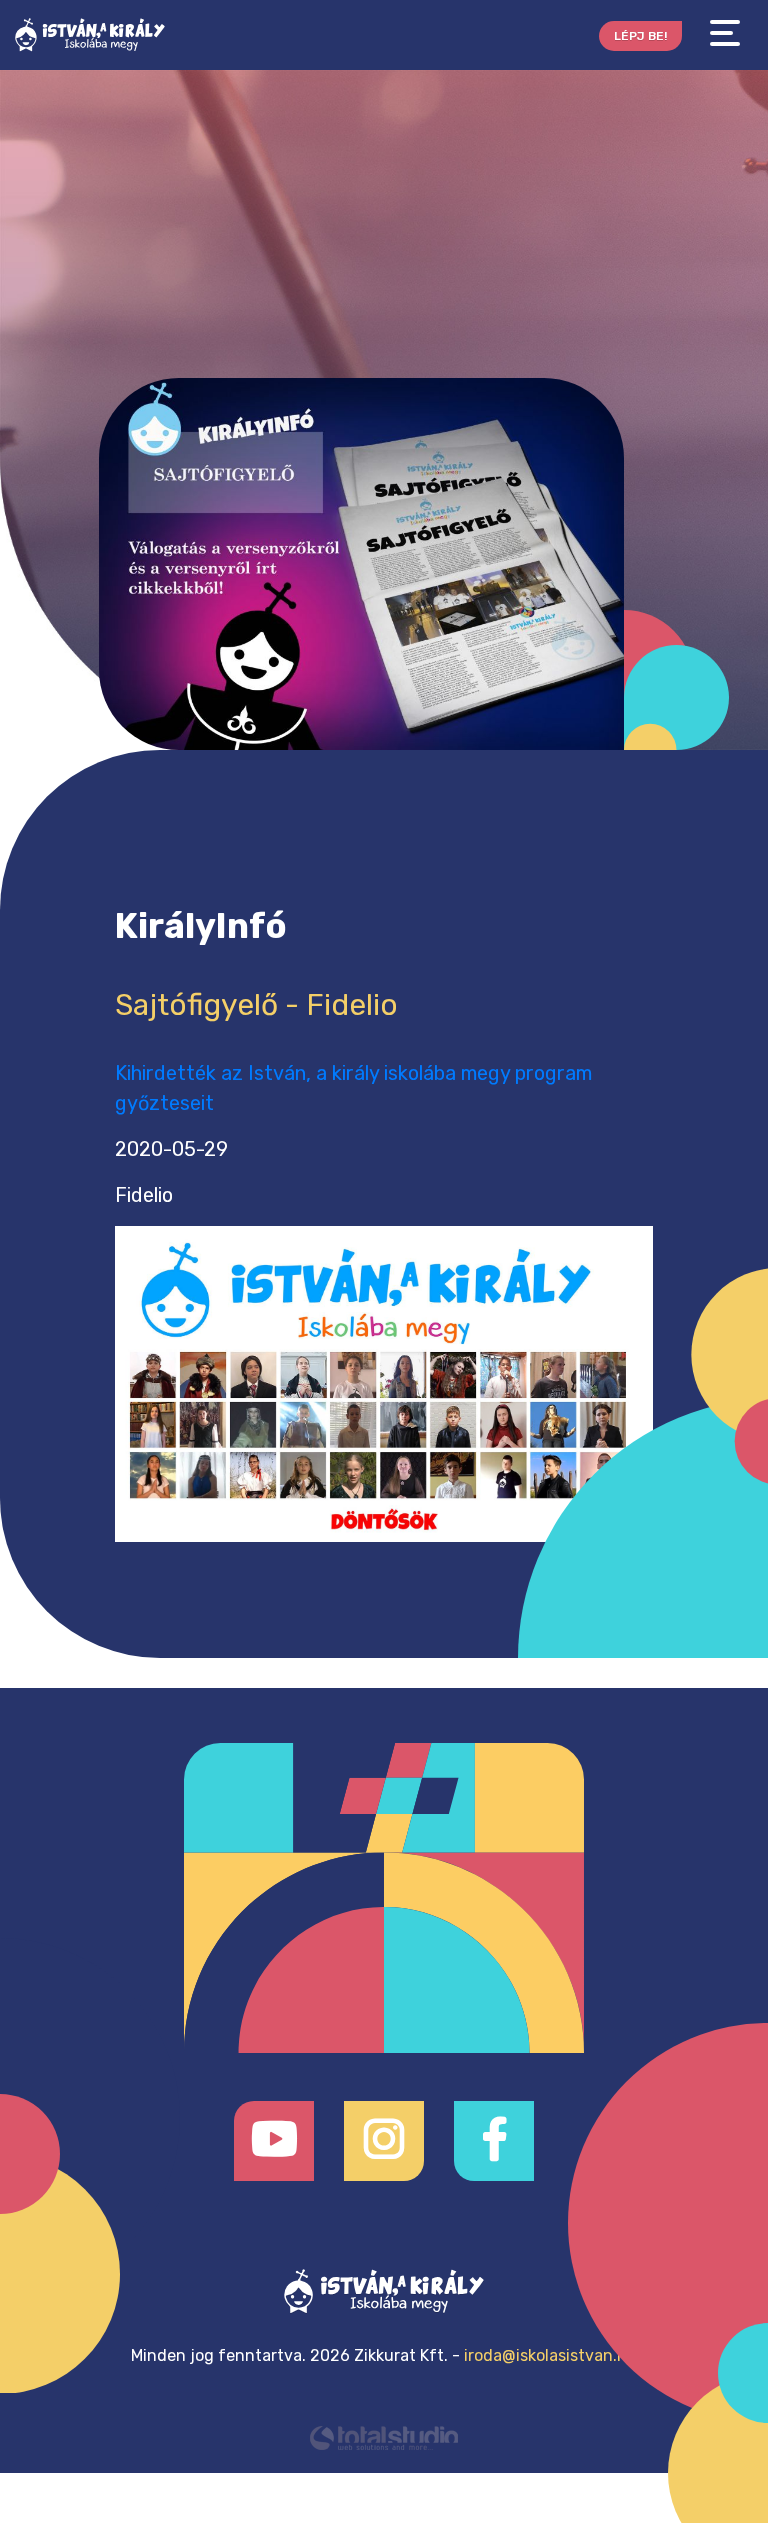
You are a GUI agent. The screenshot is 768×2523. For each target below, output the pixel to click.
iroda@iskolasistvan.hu (550, 2355)
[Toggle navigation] (725, 33)
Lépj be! (640, 36)
